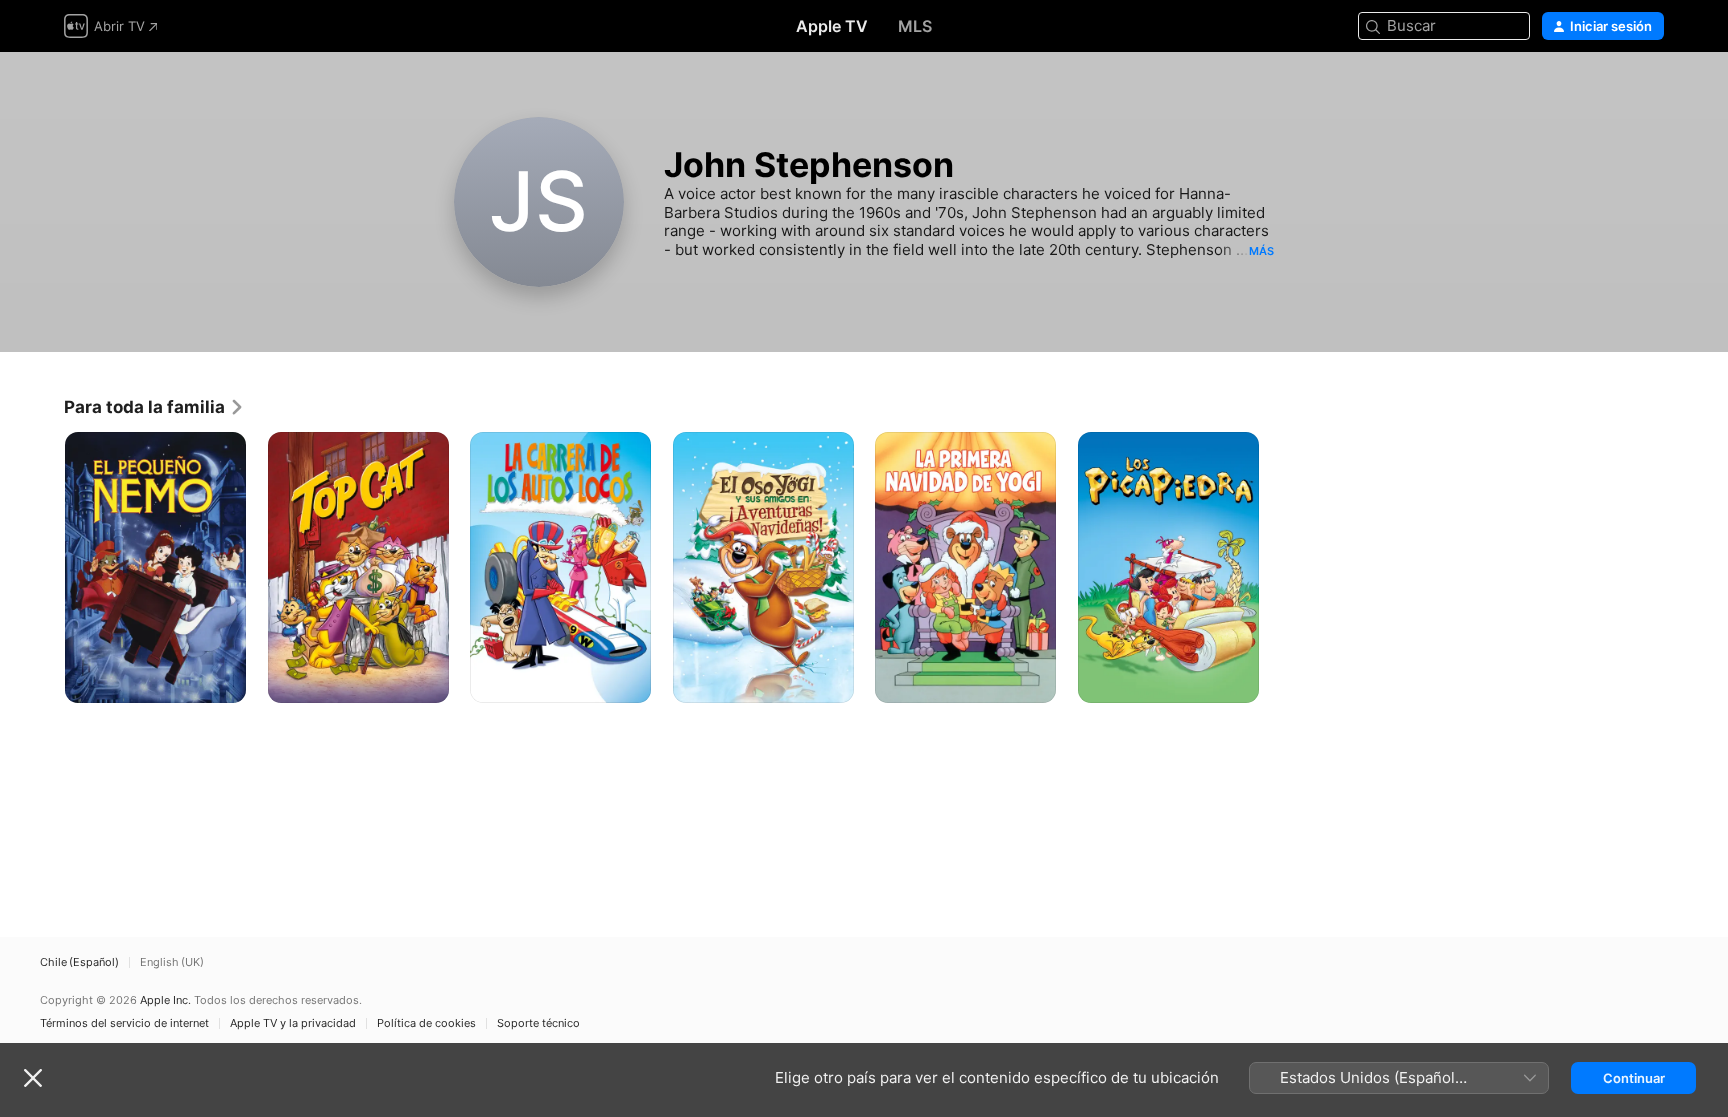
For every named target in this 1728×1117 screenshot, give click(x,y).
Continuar (1634, 1078)
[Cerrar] (33, 1078)
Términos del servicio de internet (124, 1023)
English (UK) (172, 962)
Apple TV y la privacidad (293, 1023)
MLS (915, 26)
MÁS (1261, 251)
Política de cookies (426, 1023)
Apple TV (832, 26)
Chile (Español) (79, 962)
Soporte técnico (538, 1023)
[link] (154, 407)
